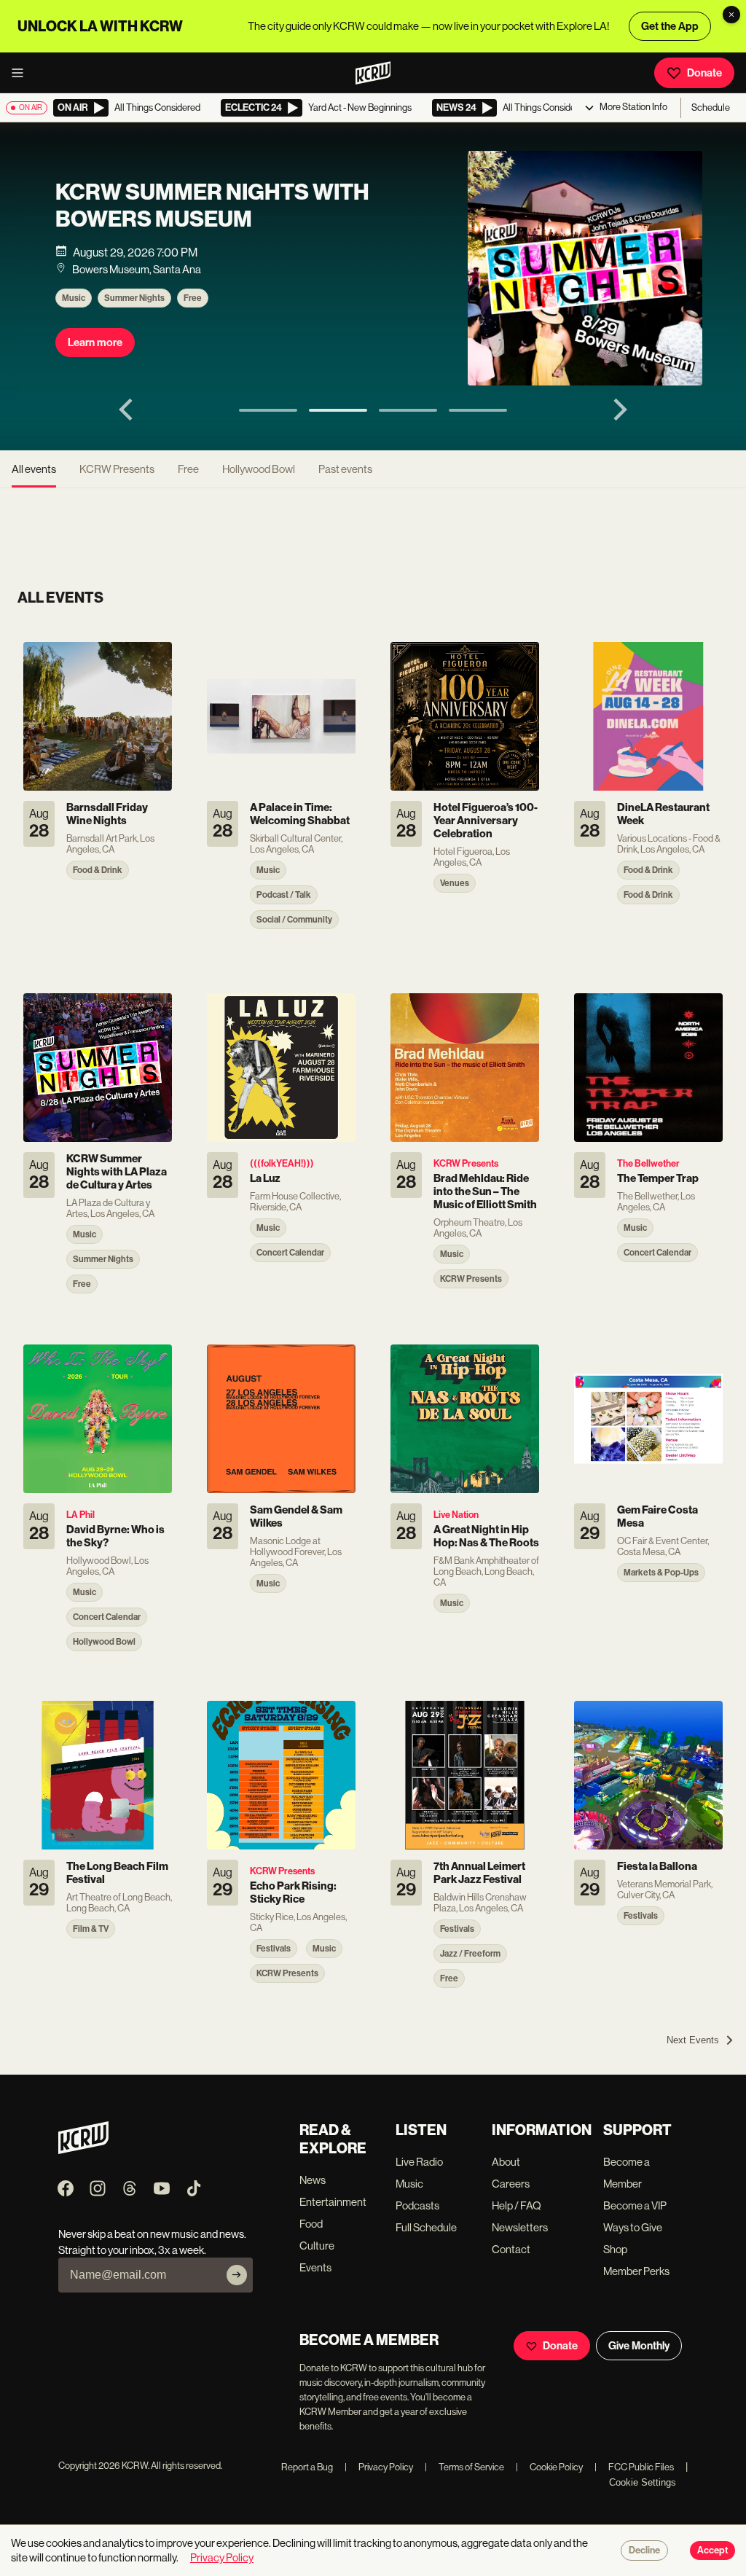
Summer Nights (134, 298)
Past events (345, 469)
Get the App (670, 26)
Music (74, 298)
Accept (712, 2550)
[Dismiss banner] (731, 15)
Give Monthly (639, 2346)
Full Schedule (426, 2227)
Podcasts (417, 2205)
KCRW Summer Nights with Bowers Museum (212, 205)
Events (315, 2267)
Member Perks (636, 2271)
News (313, 2180)
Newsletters (520, 2227)
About (506, 2162)
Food (311, 2224)
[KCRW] (83, 2150)
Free (193, 298)
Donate (704, 73)
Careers (511, 2184)
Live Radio (419, 2162)
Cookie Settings (643, 2482)
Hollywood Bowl (259, 469)
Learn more (95, 342)
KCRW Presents (117, 469)
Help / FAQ (517, 2205)
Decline (644, 2550)
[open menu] (22, 73)
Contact (511, 2249)
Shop (615, 2249)
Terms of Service (464, 2467)
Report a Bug (307, 2467)
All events (34, 469)
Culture (317, 2246)
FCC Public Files (634, 2467)
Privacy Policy (379, 2467)
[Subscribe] (237, 2275)
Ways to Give (633, 2227)
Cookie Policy (549, 2467)
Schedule (711, 107)
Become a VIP (635, 2205)
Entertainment (333, 2202)
